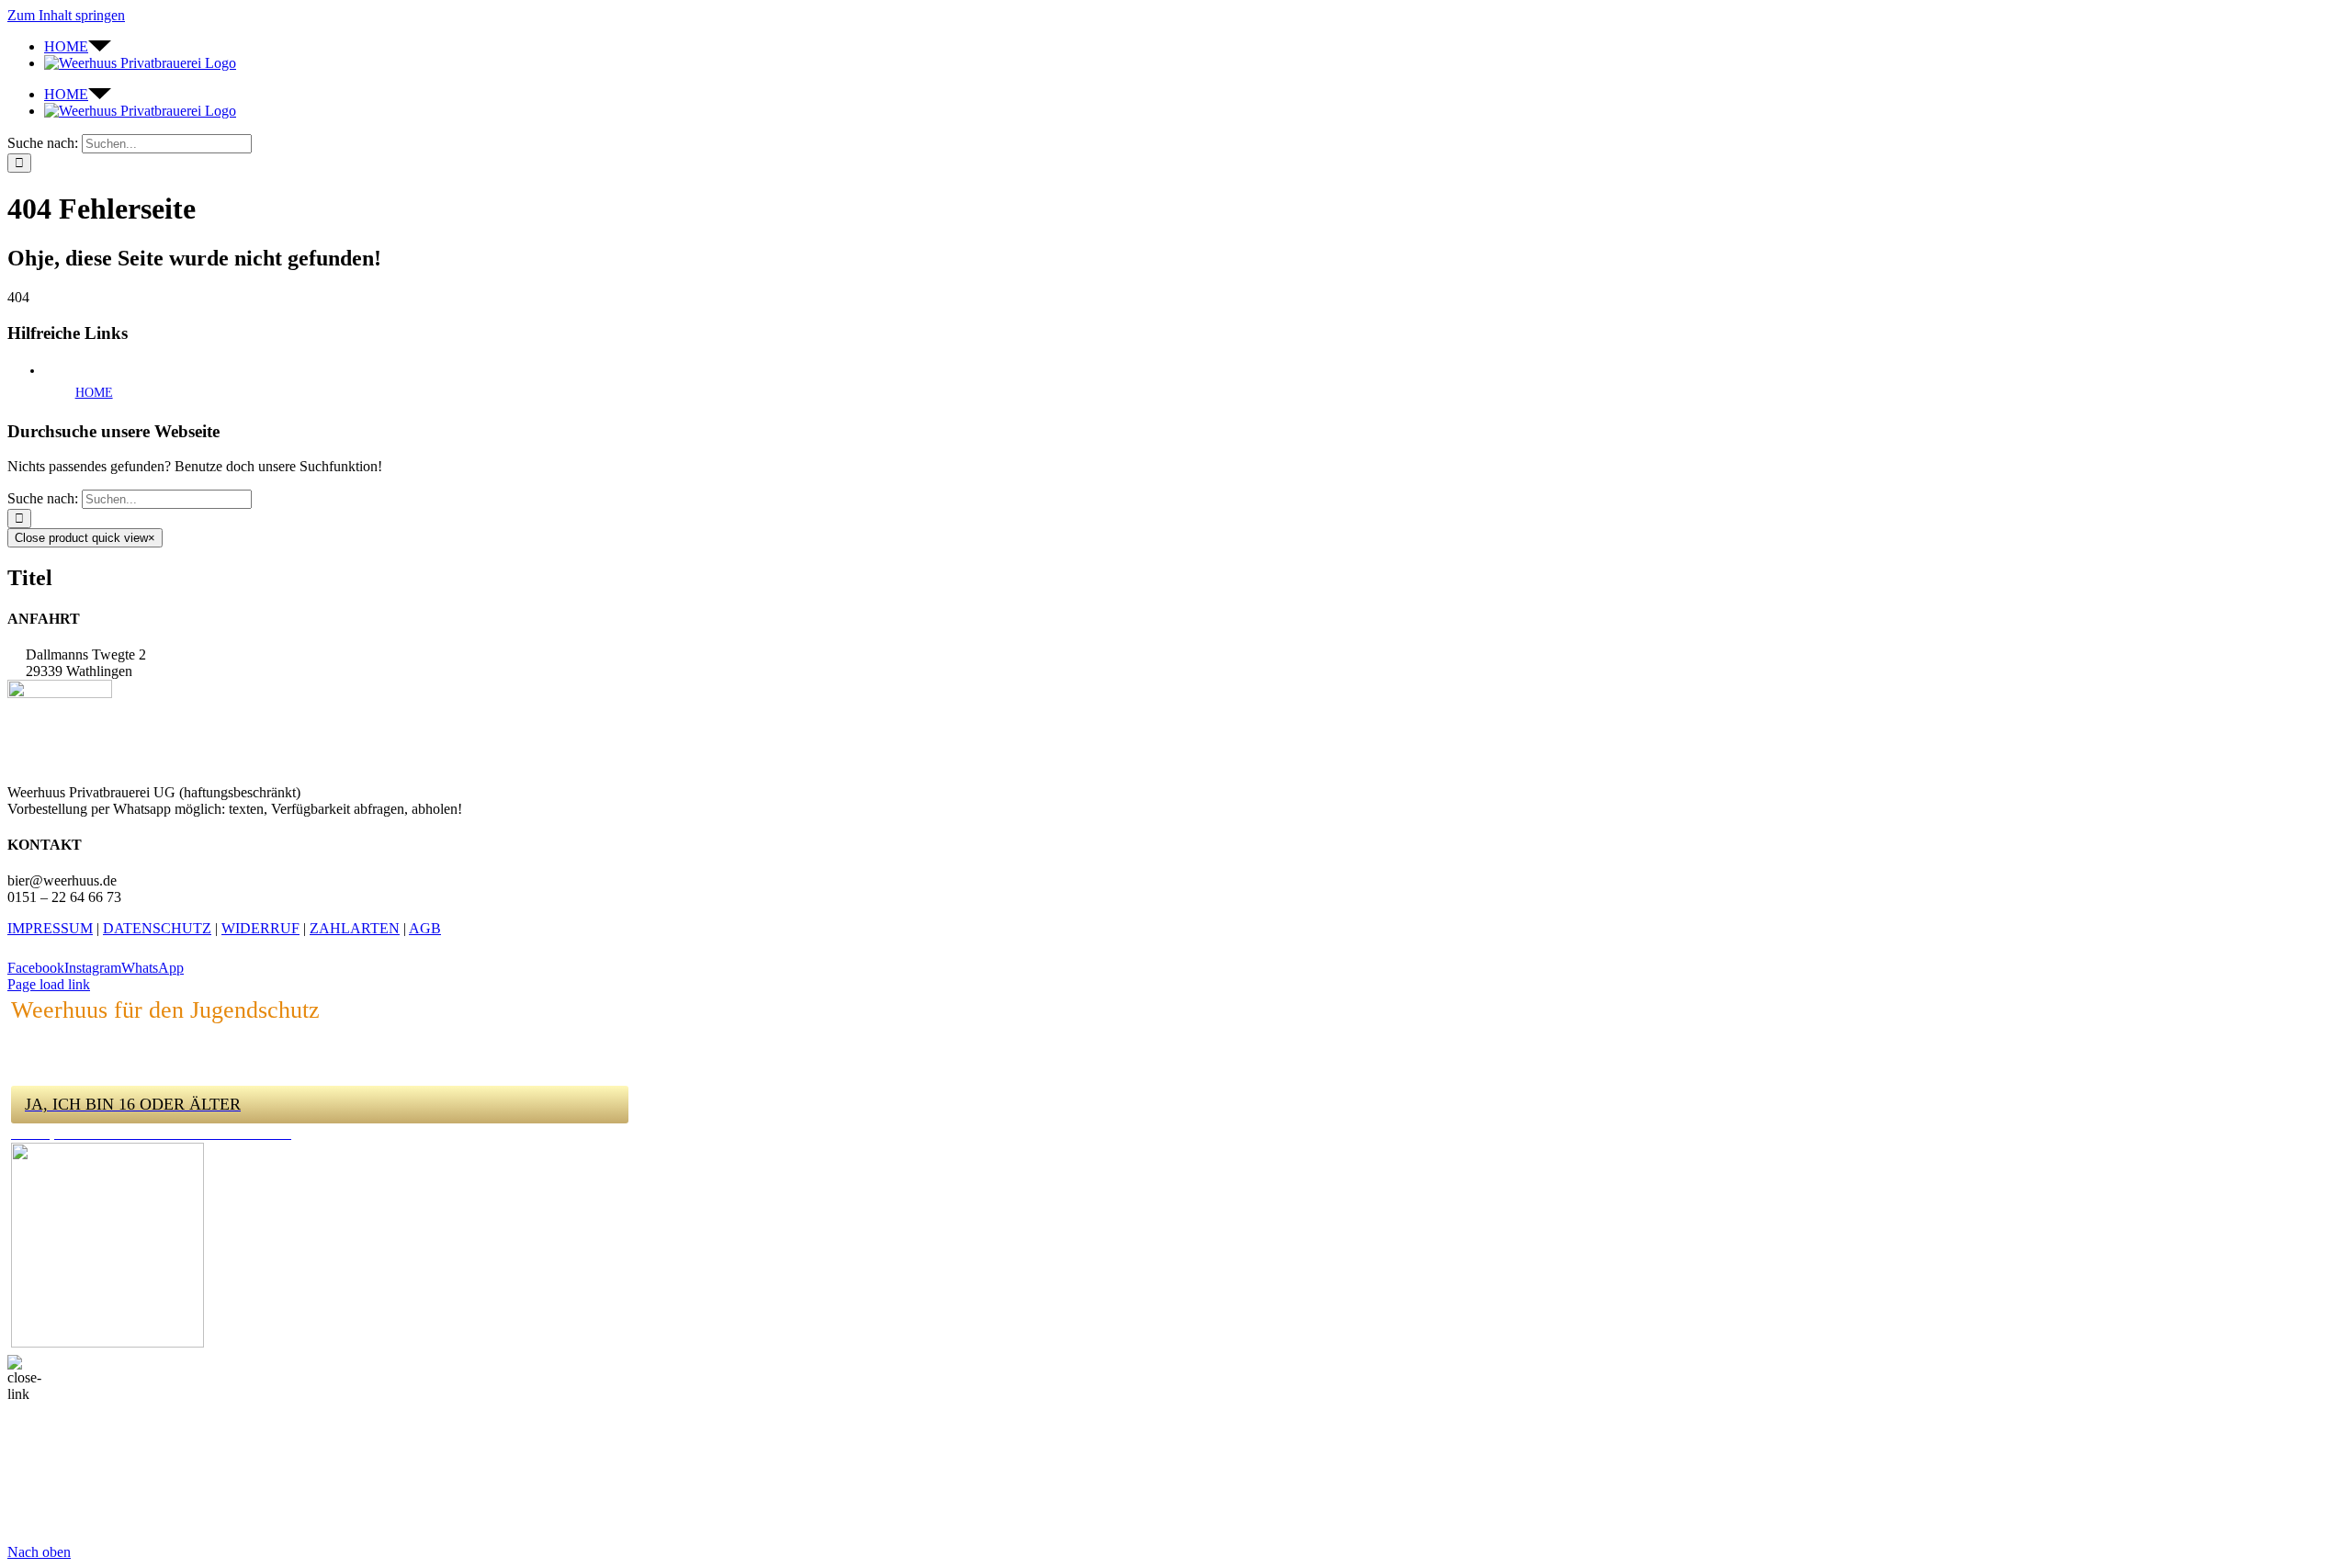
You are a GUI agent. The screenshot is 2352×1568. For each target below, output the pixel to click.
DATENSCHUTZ (157, 928)
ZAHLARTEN (355, 928)
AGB (425, 928)
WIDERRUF (260, 928)
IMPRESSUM (50, 928)
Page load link (49, 984)
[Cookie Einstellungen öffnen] (145, 1535)
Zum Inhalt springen (66, 15)
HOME (94, 393)
